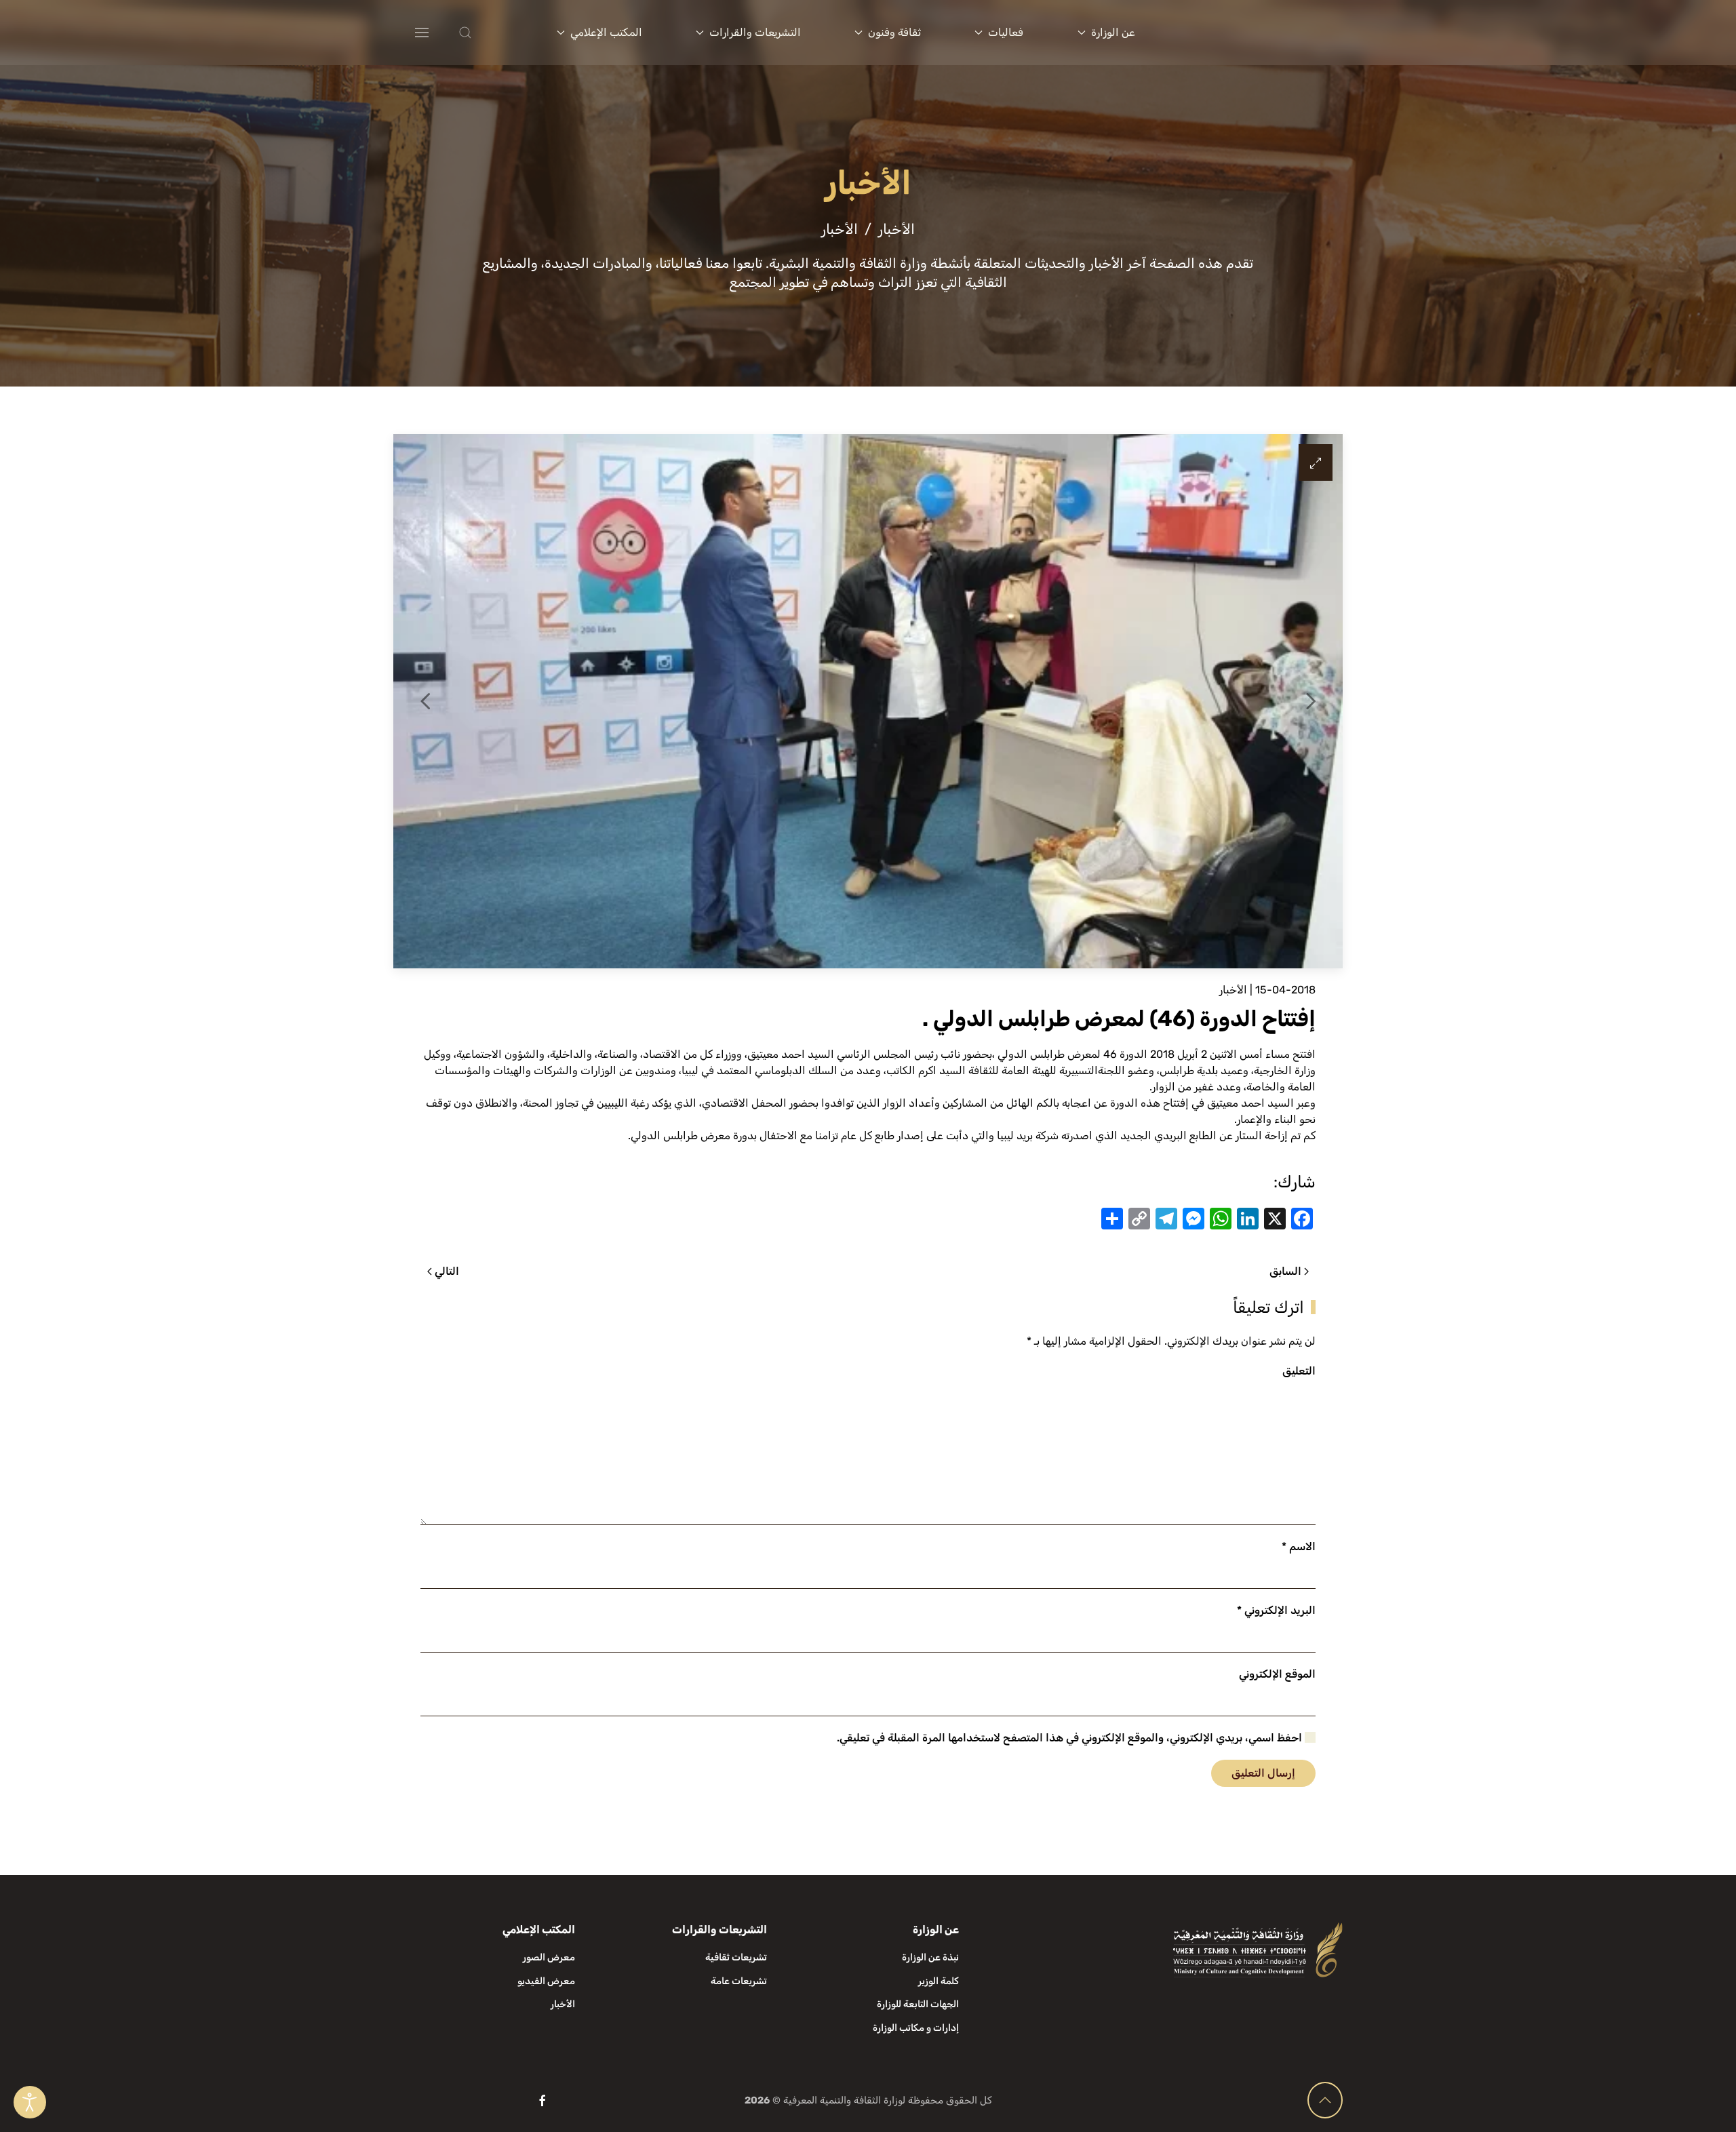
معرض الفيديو (546, 1981)
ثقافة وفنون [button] (894, 32)
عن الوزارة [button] (1113, 32)
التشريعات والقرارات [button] (755, 32)
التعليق (1299, 1371)
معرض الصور (549, 1957)
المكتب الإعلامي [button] (606, 32)
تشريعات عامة (739, 1981)
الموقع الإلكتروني (1277, 1674)
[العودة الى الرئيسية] (1260, 33)
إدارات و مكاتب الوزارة (916, 2028)
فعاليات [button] (1006, 32)
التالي (447, 1271)
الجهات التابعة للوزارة (918, 2004)
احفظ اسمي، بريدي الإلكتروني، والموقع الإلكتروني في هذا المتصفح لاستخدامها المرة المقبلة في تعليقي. (1071, 1738)
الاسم (1299, 1546)
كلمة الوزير (939, 1981)
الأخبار (1233, 990)
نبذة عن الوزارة (930, 1957)
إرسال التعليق (1263, 1773)
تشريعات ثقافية (736, 1957)
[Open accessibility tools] (30, 2102)
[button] (492, 33)
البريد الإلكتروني (1276, 1610)
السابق (1285, 1271)
